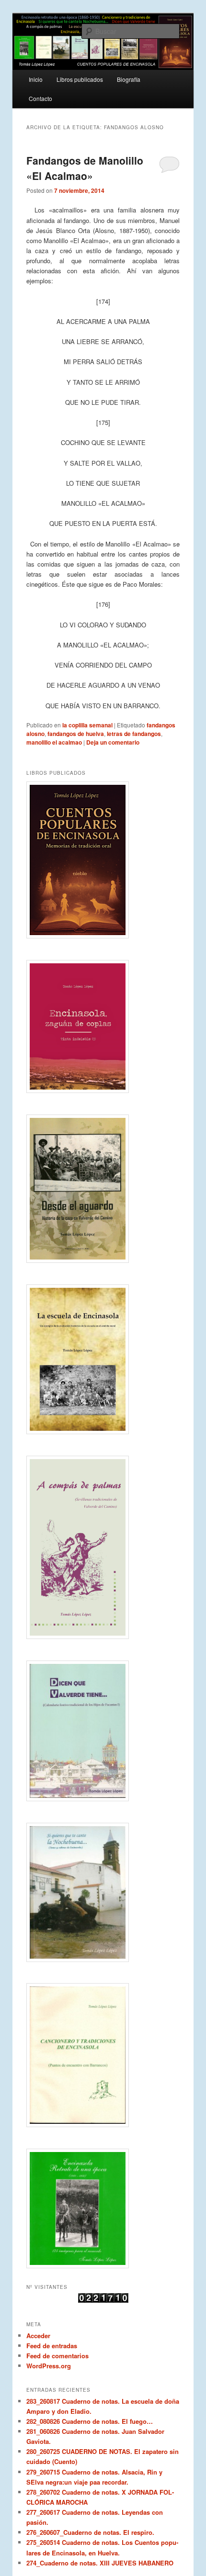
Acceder (38, 2336)
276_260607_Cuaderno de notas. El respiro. (90, 2532)
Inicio (36, 79)
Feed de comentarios (57, 2356)
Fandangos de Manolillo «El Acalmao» (85, 168)
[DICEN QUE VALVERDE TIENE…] (103, 1731)
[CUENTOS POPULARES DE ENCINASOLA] (103, 860)
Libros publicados (80, 79)
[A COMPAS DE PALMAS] (103, 1548)
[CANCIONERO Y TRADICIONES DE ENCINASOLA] (103, 2055)
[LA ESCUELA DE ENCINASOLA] (103, 1359)
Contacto (40, 98)
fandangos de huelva (76, 734)
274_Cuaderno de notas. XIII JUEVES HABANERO (100, 2563)
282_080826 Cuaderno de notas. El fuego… (90, 2421)
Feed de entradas (52, 2346)
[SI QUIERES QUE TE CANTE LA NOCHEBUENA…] (103, 1892)
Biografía (129, 79)
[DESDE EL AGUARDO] (103, 1189)
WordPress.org (49, 2366)
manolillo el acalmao (54, 742)
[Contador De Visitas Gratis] (103, 2300)
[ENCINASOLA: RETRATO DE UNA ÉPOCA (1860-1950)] (103, 2208)
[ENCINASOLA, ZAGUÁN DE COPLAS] (103, 1026)
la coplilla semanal (87, 725)
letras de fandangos (134, 734)
